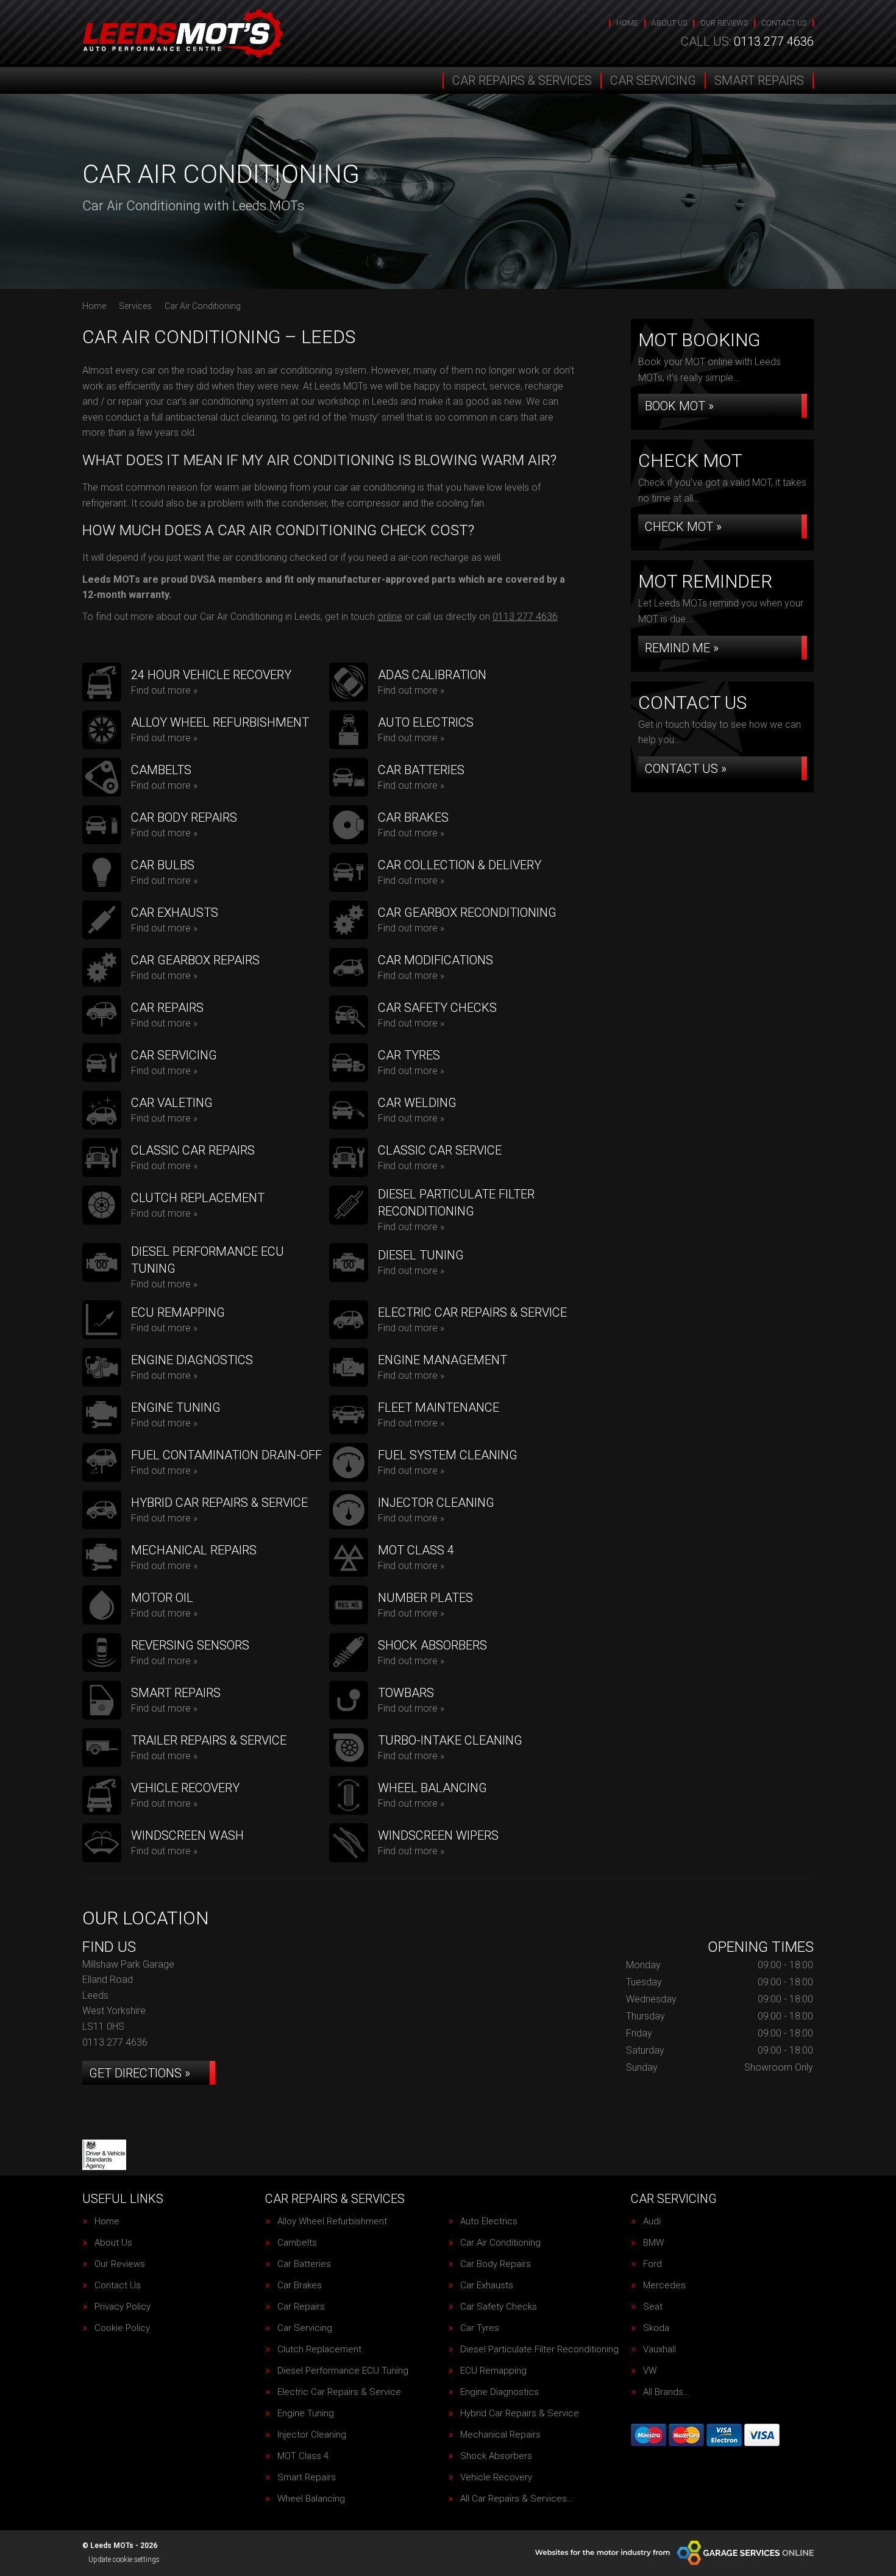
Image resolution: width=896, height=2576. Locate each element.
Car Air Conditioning (500, 2243)
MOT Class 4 (303, 2456)
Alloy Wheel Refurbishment (332, 2222)
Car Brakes (300, 2286)
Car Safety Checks (499, 2307)
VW (650, 2371)
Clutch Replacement (319, 2350)
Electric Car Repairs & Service (339, 2392)
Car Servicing (653, 80)
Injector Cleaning (312, 2435)
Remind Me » (682, 648)
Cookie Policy (122, 2328)
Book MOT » (679, 406)
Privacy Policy (123, 2307)
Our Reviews (724, 23)
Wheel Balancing (311, 2499)
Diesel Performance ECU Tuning (343, 2371)
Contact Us (784, 23)
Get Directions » (140, 2073)
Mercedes (664, 2286)
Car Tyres (480, 2328)
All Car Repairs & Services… (517, 2499)
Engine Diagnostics (500, 2392)
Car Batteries (304, 2264)
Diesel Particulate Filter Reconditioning (539, 2350)
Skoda (656, 2328)
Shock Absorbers (496, 2456)
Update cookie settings (124, 2560)
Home (627, 23)
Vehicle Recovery (496, 2478)
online (390, 617)
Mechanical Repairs (500, 2435)
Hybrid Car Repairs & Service (520, 2414)
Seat (653, 2307)
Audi (652, 2222)
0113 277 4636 (747, 41)
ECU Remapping (493, 2371)
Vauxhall (660, 2350)
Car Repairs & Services (522, 80)
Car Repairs (301, 2307)
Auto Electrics (489, 2222)
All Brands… (666, 2392)
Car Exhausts (487, 2286)
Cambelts (297, 2243)
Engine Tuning (306, 2414)
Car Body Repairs (496, 2264)
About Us (669, 23)
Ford (652, 2264)
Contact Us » (686, 769)
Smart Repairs (759, 80)
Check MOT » (683, 527)
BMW (653, 2243)
